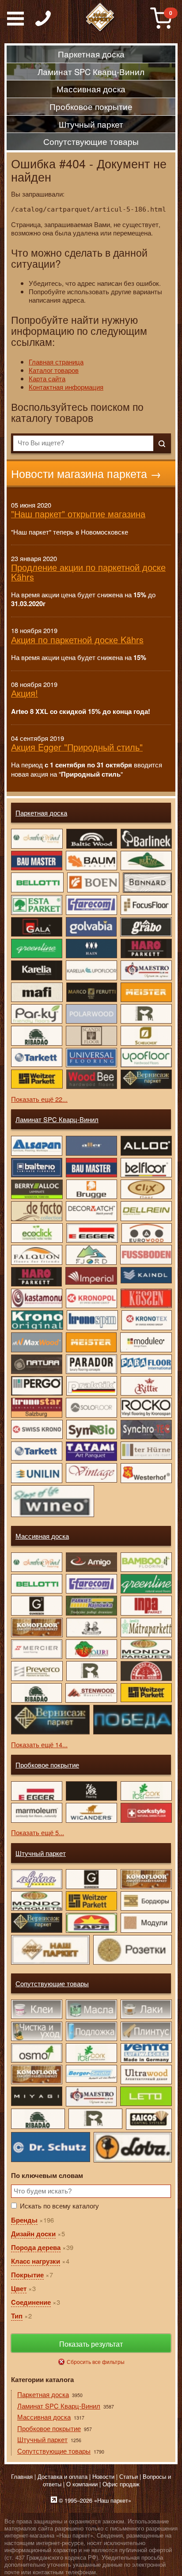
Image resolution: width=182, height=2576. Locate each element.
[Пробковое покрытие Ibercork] (146, 1791)
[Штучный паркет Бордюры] (146, 1901)
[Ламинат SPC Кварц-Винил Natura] (36, 1364)
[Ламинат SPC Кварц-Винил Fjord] (91, 1255)
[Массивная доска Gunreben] (36, 1605)
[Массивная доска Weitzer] (146, 1693)
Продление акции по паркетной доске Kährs (88, 572)
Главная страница (56, 362)
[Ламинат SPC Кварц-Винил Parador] (91, 1364)
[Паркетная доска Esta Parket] (36, 905)
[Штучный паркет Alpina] (36, 1879)
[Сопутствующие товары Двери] (36, 2096)
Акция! (25, 693)
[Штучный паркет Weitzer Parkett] (91, 1901)
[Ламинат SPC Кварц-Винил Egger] (91, 1233)
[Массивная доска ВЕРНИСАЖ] (50, 1720)
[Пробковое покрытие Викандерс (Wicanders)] (91, 1813)
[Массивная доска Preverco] (36, 1671)
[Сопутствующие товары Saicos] (148, 2119)
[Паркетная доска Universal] (91, 1058)
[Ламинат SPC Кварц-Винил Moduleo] (146, 1342)
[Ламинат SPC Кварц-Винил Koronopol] (91, 1298)
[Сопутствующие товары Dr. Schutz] (50, 2147)
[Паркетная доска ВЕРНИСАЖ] (146, 1079)
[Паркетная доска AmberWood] (36, 838)
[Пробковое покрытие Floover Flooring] (91, 1791)
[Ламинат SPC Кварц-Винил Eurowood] (146, 1233)
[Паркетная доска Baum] (91, 861)
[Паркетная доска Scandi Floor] (91, 1036)
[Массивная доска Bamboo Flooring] (146, 1562)
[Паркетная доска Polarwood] (91, 1014)
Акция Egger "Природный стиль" (77, 747)
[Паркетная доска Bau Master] (36, 861)
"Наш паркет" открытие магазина (78, 514)
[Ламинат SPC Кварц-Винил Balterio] (36, 1168)
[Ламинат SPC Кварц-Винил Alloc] (146, 1146)
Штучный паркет (41, 1853)
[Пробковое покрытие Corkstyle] (146, 1813)
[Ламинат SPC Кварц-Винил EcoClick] (36, 1233)
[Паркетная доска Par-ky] (36, 1014)
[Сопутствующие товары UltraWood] (146, 2075)
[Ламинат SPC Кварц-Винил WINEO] (52, 1501)
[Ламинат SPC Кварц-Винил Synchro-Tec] (146, 1430)
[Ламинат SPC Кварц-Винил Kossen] (146, 1298)
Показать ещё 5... (38, 1832)
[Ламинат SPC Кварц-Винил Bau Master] (91, 1168)
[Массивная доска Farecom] (91, 1584)
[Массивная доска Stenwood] (91, 1693)
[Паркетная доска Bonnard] (147, 883)
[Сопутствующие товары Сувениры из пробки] (91, 2053)
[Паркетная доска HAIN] (91, 948)
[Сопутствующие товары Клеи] (36, 2009)
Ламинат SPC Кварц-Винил (57, 1119)
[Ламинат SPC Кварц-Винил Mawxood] (36, 1342)
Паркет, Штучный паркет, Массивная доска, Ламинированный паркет (100, 18)
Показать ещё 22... (39, 1099)
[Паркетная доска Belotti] (37, 882)
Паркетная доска (41, 813)
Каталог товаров (54, 370)
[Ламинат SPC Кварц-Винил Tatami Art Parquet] (91, 1451)
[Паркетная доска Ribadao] (36, 1036)
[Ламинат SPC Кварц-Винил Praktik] (91, 1386)
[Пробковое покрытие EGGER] (36, 1791)
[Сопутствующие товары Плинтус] (146, 2031)
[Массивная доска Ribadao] (36, 1693)
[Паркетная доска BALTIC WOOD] (91, 838)
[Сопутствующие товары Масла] (91, 2009)
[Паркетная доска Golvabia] (91, 927)
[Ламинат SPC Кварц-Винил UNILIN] (36, 1473)
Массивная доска (42, 1536)
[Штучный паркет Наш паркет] (50, 1950)
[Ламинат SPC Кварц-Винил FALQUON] (36, 1255)
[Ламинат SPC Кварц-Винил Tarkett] (36, 1451)
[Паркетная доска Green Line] (36, 948)
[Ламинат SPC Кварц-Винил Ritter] (146, 1386)
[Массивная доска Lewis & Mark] (91, 1628)
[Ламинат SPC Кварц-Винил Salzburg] (36, 1408)
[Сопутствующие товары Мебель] (36, 2075)
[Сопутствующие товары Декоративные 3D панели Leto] (146, 2096)
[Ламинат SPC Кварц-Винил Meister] (91, 1342)
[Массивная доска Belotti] (36, 1584)
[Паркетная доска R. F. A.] (146, 1014)
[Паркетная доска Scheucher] (146, 1036)
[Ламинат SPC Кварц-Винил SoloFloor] (91, 1408)
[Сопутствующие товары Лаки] (146, 2009)
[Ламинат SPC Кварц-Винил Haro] (36, 1277)
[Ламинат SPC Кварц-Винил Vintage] (91, 1473)
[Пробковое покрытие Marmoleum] (36, 1813)
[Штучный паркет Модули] (146, 1923)
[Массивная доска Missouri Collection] (91, 1649)
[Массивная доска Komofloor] (36, 1628)
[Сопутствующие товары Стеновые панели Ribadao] (38, 2119)
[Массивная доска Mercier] (36, 1649)
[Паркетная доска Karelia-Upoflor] (91, 970)
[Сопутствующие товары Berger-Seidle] (91, 2074)
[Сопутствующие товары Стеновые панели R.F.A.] (95, 2119)
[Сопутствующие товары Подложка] (91, 2031)
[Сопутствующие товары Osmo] (36, 2053)
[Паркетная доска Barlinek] (146, 838)
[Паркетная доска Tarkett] (36, 1057)
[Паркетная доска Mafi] (36, 992)
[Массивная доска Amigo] (91, 1562)
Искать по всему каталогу (59, 2206)
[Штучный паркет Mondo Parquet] (36, 1901)
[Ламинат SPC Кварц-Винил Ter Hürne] (146, 1451)
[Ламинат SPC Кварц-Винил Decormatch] (91, 1211)
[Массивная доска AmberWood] (36, 1562)
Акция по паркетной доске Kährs (77, 639)
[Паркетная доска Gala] (36, 927)
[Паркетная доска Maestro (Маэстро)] (146, 970)
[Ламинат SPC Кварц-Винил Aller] (91, 1146)
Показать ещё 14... (39, 1744)
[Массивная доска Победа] (132, 1720)
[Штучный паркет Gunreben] (91, 1879)
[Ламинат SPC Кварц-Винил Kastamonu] (36, 1298)
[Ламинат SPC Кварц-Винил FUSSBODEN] (146, 1254)
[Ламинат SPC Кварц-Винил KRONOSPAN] (92, 1320)
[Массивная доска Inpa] (146, 1605)
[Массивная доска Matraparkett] (146, 1628)
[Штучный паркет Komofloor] (146, 1879)
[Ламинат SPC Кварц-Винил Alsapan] (36, 1146)
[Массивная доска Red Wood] (146, 1671)
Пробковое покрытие (47, 1765)
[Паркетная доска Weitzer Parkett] (36, 1079)
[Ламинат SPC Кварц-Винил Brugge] (91, 1189)
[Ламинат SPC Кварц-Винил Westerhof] (146, 1473)
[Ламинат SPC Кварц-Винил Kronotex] (146, 1320)
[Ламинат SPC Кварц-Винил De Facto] (36, 1211)
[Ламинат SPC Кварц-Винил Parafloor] (146, 1364)
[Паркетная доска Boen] (93, 882)
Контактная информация (66, 387)
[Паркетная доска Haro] (146, 948)
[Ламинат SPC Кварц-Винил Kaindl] (146, 1275)
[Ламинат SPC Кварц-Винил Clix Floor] (146, 1189)
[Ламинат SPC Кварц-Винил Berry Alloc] (36, 1189)
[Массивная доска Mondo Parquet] (146, 1649)
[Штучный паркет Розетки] (132, 1950)
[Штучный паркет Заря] (91, 1923)
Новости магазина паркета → (86, 473)
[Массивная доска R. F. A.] (91, 1671)
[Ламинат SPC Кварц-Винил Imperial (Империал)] (91, 1276)
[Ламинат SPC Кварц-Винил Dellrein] (146, 1211)
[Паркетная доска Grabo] (146, 927)
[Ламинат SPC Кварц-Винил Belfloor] (146, 1168)
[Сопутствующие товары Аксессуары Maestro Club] (91, 2096)
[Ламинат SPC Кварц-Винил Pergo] (36, 1386)
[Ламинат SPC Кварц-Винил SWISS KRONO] (36, 1429)
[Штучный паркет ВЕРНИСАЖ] (36, 1923)
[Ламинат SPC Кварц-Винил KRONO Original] (37, 1320)
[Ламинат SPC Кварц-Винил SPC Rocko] (146, 1408)
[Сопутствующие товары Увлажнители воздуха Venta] (146, 2053)
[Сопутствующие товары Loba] (133, 2147)
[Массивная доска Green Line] (146, 1584)
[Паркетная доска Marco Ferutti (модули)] (91, 992)
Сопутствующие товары (52, 1983)
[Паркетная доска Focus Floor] (146, 905)
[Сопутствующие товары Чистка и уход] (36, 2031)
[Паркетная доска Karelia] (36, 970)
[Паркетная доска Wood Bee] (91, 1079)
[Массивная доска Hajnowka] (91, 1605)
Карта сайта (47, 378)
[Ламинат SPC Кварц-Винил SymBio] (91, 1430)
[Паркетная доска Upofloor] (146, 1058)
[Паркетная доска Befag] (146, 861)
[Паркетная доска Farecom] (91, 905)
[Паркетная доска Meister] (146, 992)
